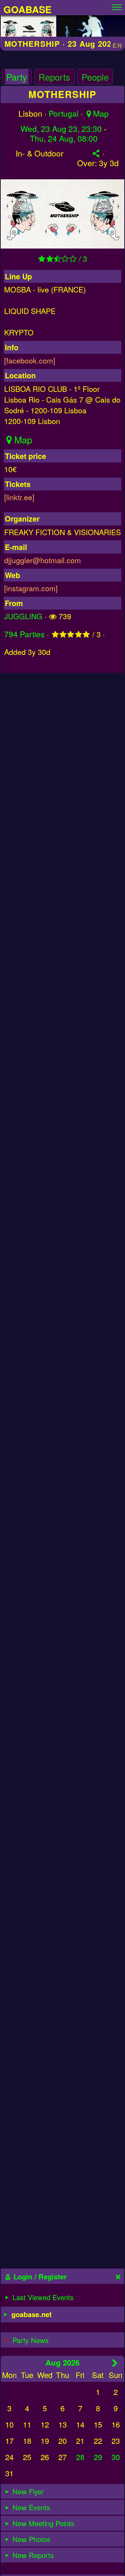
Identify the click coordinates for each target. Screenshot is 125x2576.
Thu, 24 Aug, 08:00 (64, 138)
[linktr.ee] (19, 497)
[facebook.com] (30, 360)
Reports (54, 77)
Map (101, 113)
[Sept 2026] (115, 2363)
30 (116, 2457)
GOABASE (27, 9)
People (95, 77)
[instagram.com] (31, 588)
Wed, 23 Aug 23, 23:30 (61, 129)
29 (98, 2457)
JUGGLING (23, 616)
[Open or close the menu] (117, 6)
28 (80, 2457)
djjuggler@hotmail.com (43, 560)
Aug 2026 (62, 2362)
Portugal (64, 113)
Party (17, 77)
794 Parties (24, 634)
